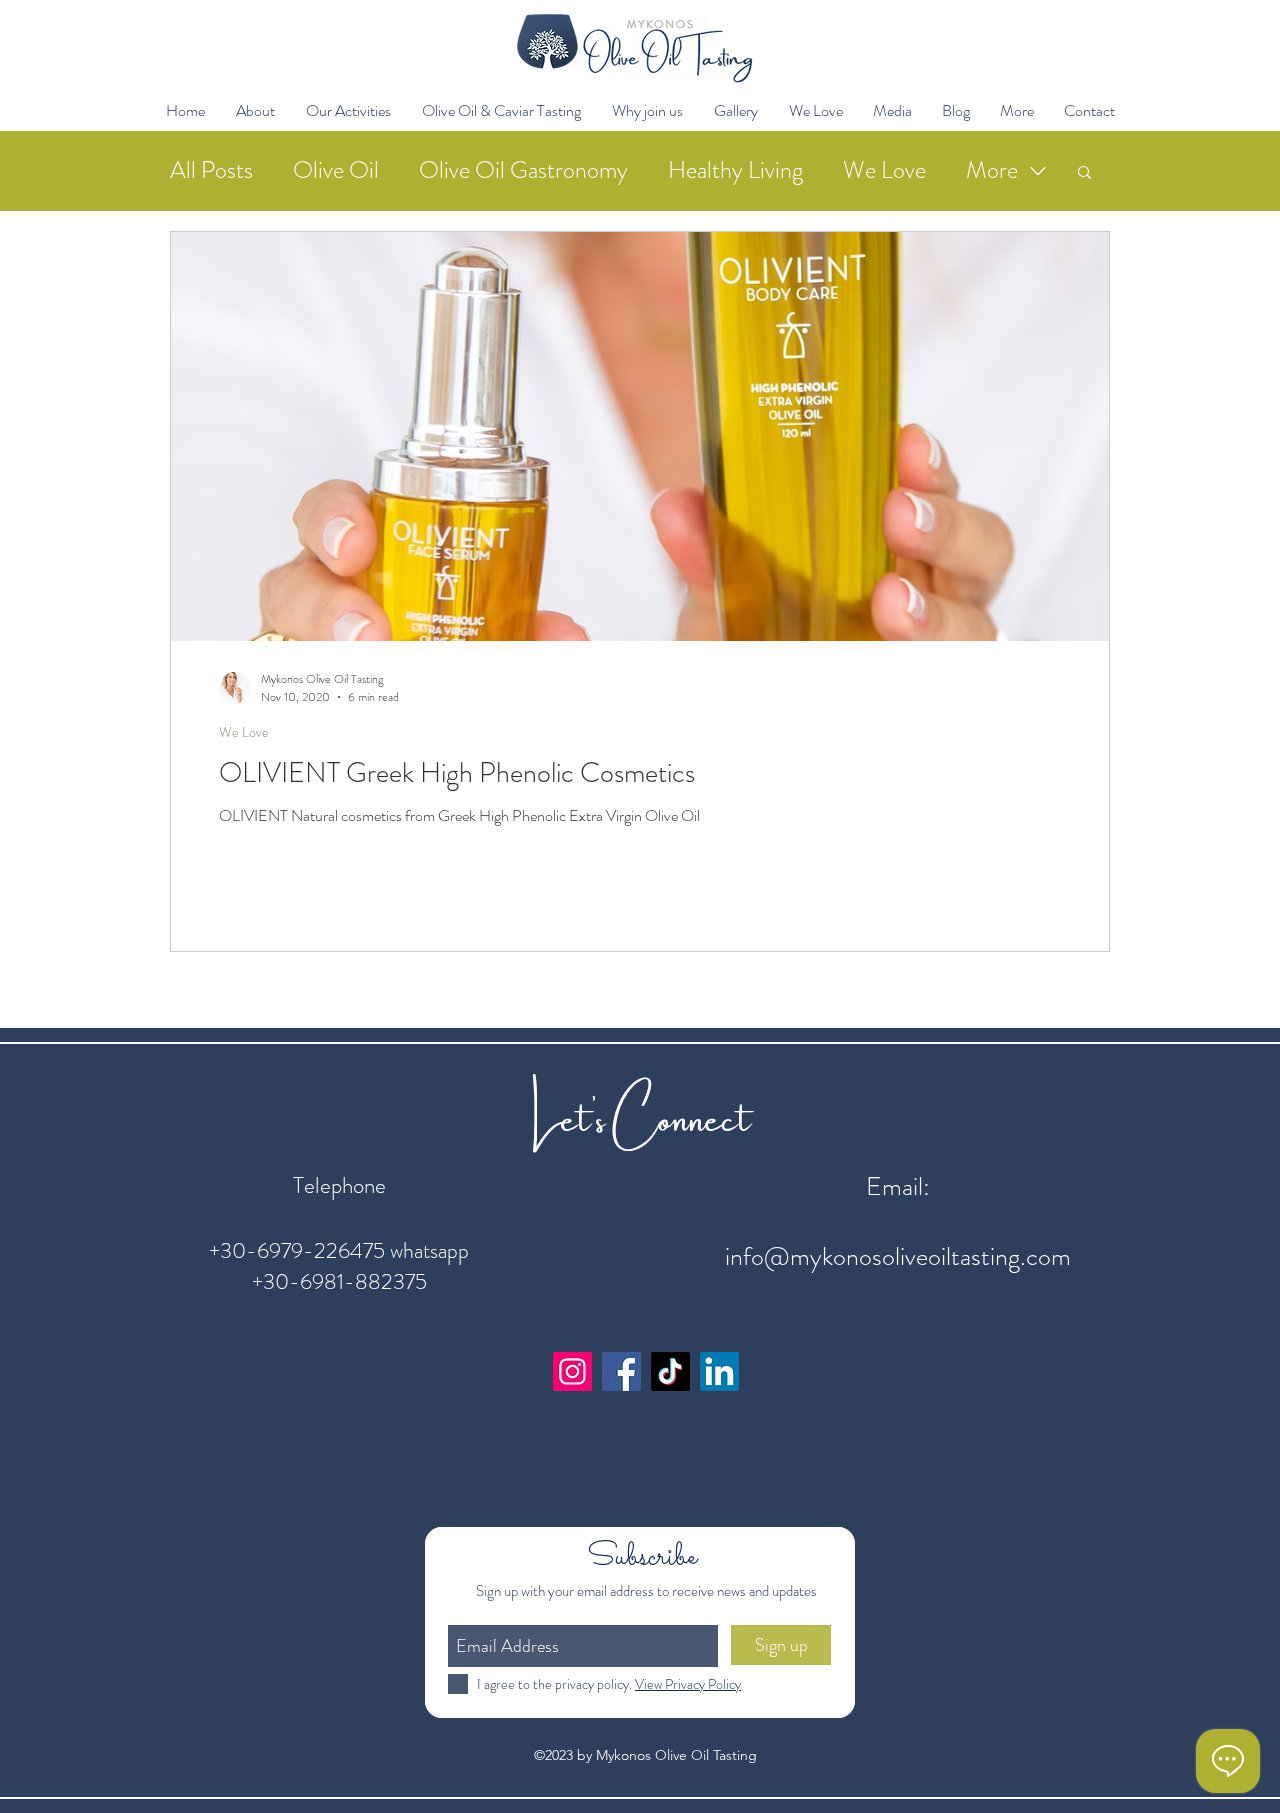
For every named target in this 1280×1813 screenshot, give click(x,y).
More (992, 170)
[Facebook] (621, 1371)
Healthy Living (735, 170)
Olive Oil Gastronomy (523, 170)
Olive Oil (336, 170)
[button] (255, 111)
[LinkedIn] (719, 1371)
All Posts (211, 170)
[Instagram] (572, 1371)
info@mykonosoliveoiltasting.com (898, 1256)
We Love (884, 170)
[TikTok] (670, 1371)
